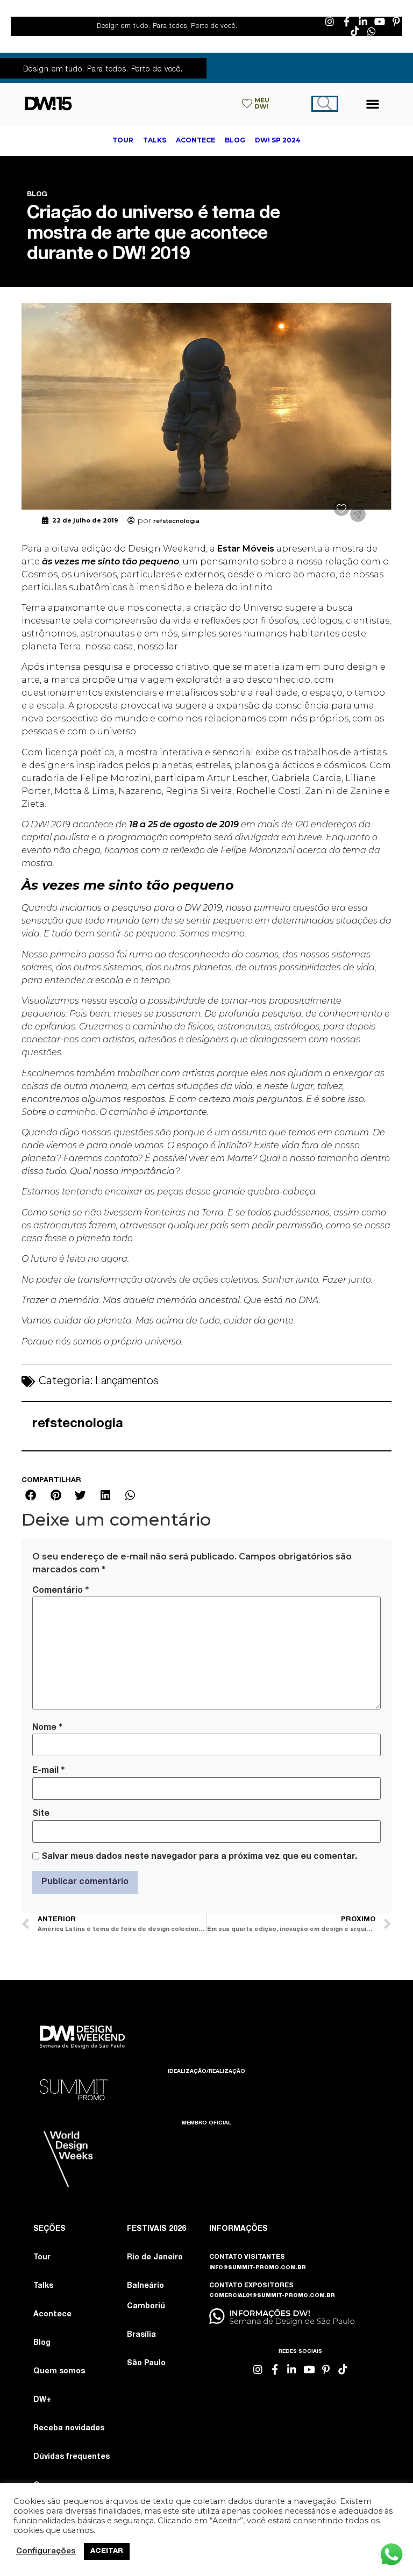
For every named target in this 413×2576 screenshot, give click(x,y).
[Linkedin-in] (363, 22)
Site (41, 1814)
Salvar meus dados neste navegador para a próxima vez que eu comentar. (199, 1857)
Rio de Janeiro (155, 2258)
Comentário (60, 1591)
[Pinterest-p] (396, 22)
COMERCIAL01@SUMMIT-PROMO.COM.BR (272, 2296)
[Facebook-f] (346, 22)
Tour (42, 2258)
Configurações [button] (46, 2552)
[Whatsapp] (372, 31)
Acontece (52, 2315)
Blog (42, 2343)
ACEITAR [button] (107, 2552)
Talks (43, 2286)
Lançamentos (127, 1382)
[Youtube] (380, 22)
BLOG (37, 195)
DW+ (42, 2400)
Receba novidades (69, 2429)
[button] (373, 103)
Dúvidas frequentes (72, 2457)
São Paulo (146, 2364)
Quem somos (59, 2372)
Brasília (141, 2335)
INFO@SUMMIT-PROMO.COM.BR (258, 2268)
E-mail (48, 1771)
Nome (47, 1728)
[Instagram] (330, 22)
